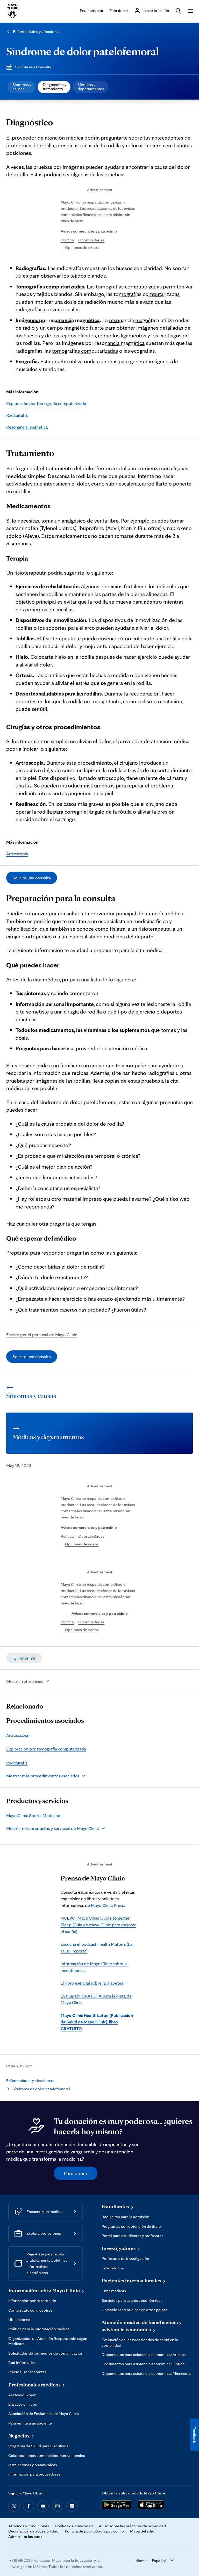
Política (67, 240)
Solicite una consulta (32, 878)
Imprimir (28, 1658)
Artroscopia (17, 854)
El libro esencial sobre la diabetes (92, 1983)
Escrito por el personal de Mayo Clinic (42, 1334)
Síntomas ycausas (22, 87)
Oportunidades (91, 240)
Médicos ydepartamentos (91, 87)
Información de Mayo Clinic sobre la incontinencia (94, 1967)
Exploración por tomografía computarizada (46, 403)
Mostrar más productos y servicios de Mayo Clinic (52, 1828)
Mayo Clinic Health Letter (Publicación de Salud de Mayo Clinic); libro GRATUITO (97, 2022)
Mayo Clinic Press (107, 1905)
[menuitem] (21, 87)
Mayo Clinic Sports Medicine (33, 1815)
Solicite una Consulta (33, 67)
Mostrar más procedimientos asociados (43, 1776)
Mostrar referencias (25, 1681)
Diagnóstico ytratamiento (55, 87)
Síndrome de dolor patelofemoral (83, 51)
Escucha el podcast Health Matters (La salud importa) (97, 1947)
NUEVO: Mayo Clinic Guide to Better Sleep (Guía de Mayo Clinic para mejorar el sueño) (98, 1924)
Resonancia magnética (27, 427)
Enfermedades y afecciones (37, 31)
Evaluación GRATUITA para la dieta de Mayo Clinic (96, 1999)
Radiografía (17, 415)
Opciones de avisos (82, 247)
